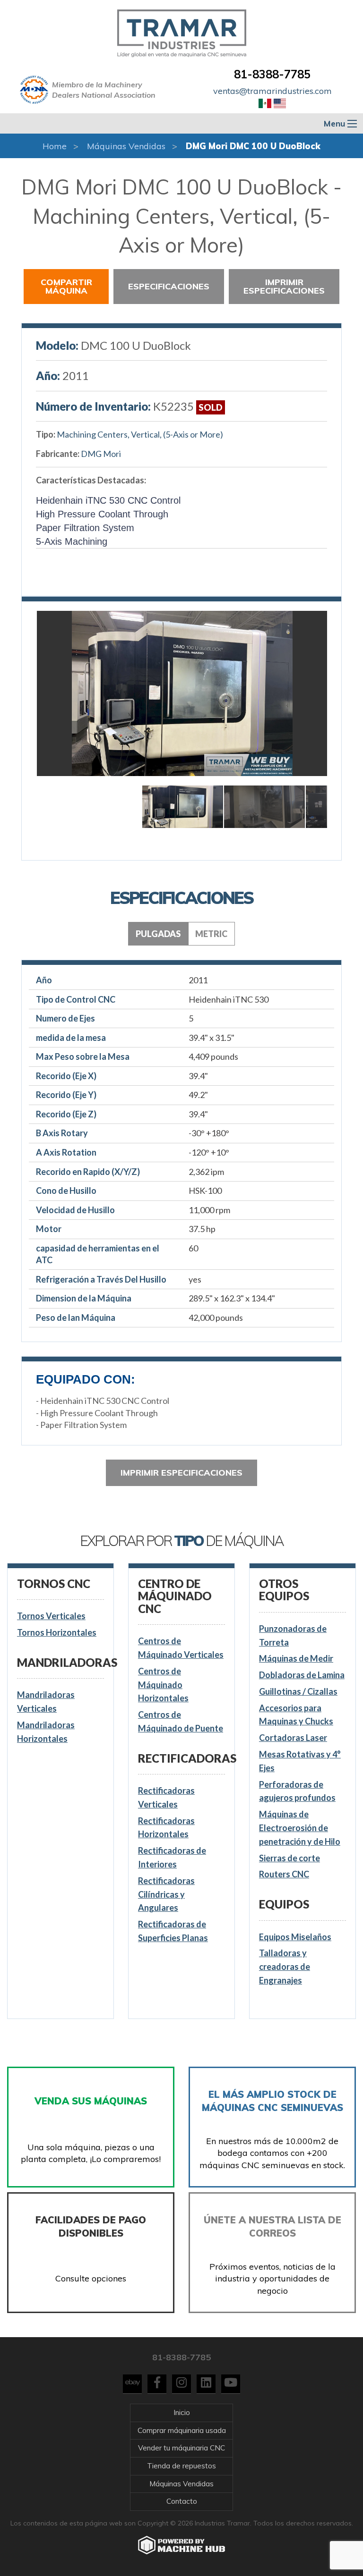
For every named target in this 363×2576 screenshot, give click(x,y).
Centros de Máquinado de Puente (181, 1721)
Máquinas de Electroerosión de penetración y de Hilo (300, 1828)
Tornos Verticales (51, 1616)
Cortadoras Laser (293, 1738)
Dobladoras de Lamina (302, 1675)
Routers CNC (284, 1874)
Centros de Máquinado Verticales (181, 1648)
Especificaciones (169, 286)
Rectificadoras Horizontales (166, 1828)
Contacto (182, 2501)
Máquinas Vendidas (126, 146)
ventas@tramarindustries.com (272, 91)
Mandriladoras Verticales (46, 1702)
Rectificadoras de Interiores (172, 1857)
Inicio (182, 2412)
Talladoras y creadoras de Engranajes (285, 1967)
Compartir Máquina (66, 286)
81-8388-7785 (272, 74)
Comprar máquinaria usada (182, 2430)
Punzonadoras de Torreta (293, 1635)
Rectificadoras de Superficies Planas (173, 1931)
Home (55, 146)
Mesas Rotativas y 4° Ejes (300, 1761)
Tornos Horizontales (57, 1632)
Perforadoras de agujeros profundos (297, 1791)
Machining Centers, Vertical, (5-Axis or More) (140, 434)
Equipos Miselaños (295, 1937)
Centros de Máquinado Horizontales (163, 1685)
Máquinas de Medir (296, 1658)
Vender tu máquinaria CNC (181, 2448)
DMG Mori (101, 454)
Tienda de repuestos (181, 2466)
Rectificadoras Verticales (166, 1797)
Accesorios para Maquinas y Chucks (296, 1715)
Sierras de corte (290, 1858)
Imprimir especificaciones (284, 286)
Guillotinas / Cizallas (298, 1691)
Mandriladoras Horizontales (46, 1732)
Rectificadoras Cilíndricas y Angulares (166, 1894)
